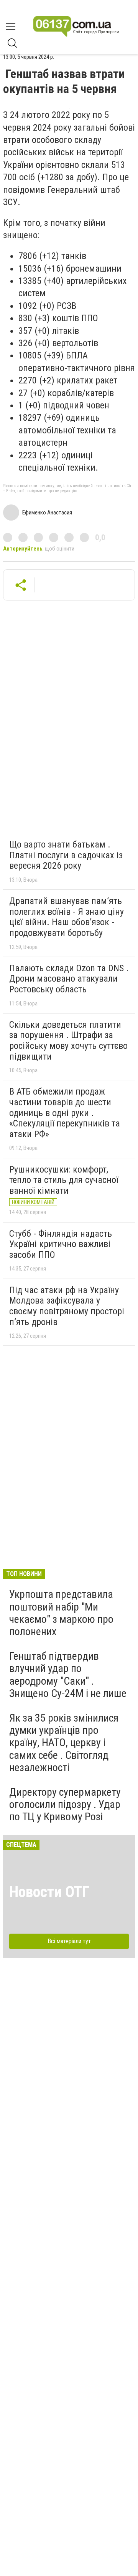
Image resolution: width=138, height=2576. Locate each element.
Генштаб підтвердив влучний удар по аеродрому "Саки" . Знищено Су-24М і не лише (68, 1675)
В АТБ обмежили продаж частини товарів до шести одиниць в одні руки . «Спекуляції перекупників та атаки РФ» (65, 1113)
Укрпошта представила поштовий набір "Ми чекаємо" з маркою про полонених (61, 1613)
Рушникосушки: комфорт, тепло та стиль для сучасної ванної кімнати (64, 1180)
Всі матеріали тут (69, 1941)
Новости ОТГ (49, 1892)
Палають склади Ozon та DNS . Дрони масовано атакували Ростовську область (69, 979)
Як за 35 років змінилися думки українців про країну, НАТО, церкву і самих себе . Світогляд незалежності (64, 1743)
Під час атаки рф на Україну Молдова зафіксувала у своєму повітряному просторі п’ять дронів (67, 1306)
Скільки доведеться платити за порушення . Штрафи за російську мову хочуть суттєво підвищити (68, 1041)
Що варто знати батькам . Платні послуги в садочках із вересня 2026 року (66, 855)
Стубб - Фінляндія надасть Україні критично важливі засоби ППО (61, 1244)
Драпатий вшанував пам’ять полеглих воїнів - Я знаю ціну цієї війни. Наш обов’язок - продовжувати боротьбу (67, 917)
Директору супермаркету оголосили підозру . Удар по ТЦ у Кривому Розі (65, 1804)
